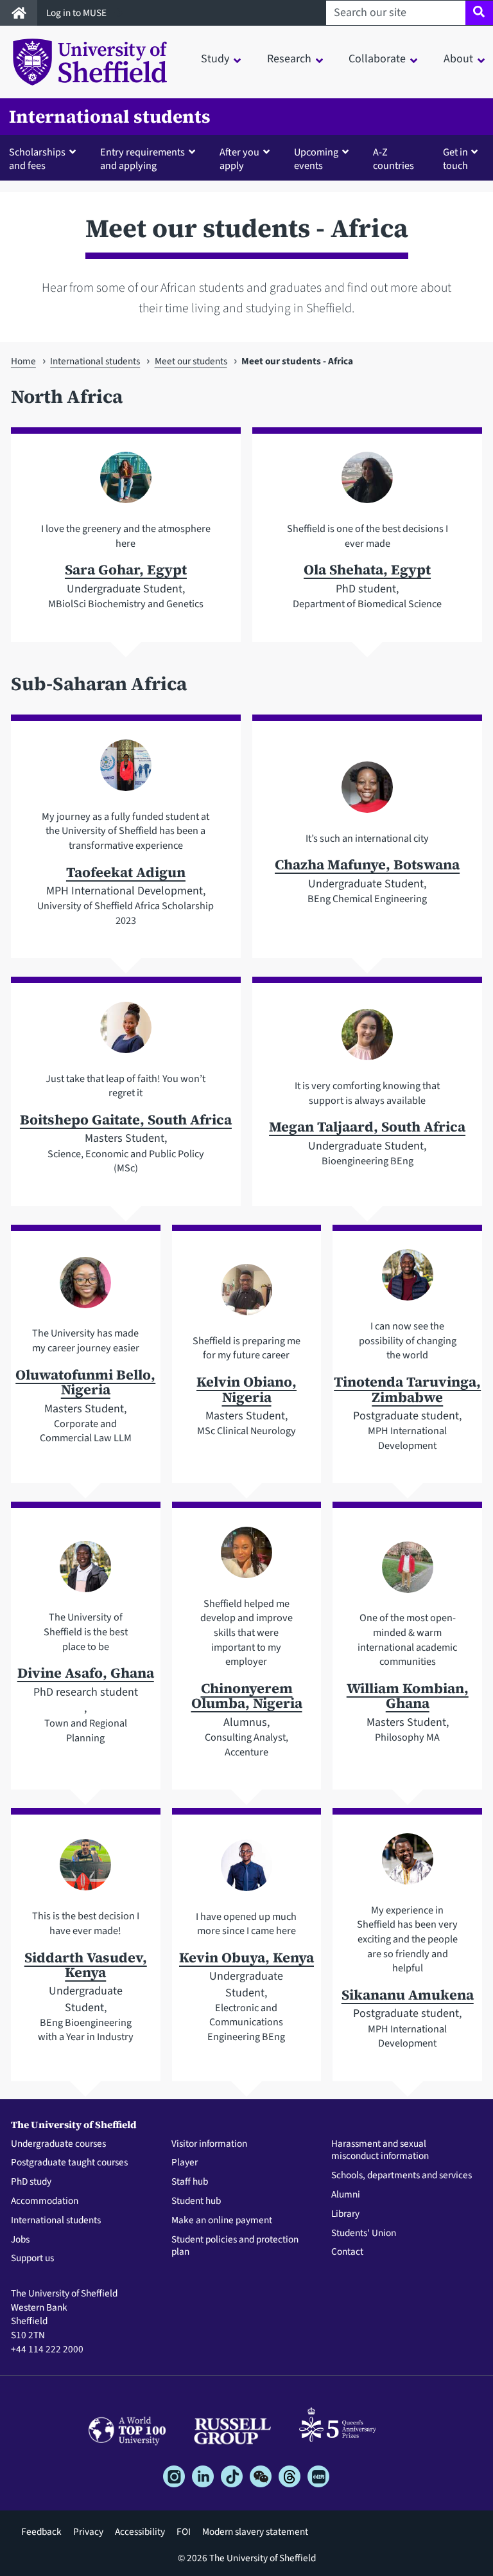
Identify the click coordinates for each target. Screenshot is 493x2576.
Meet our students (191, 361)
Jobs (20, 2240)
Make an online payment (222, 2221)
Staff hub (190, 2182)
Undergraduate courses (58, 2144)
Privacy (88, 2532)
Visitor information (209, 2144)
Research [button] (289, 59)
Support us (32, 2259)
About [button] (458, 59)
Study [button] (215, 59)
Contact (347, 2252)
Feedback (41, 2532)
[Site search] (479, 13)
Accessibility (140, 2532)
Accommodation (45, 2201)
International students (110, 117)
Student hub (196, 2201)
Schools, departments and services (402, 2176)
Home (23, 361)
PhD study (31, 2182)
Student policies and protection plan (235, 2246)
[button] (45, 158)
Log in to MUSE (77, 13)
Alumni (346, 2195)
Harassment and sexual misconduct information (380, 2151)
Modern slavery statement (255, 2532)
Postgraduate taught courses (69, 2163)
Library (345, 2214)
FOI (184, 2532)
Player (185, 2163)
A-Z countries (394, 159)
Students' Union (364, 2234)
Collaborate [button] (377, 59)
